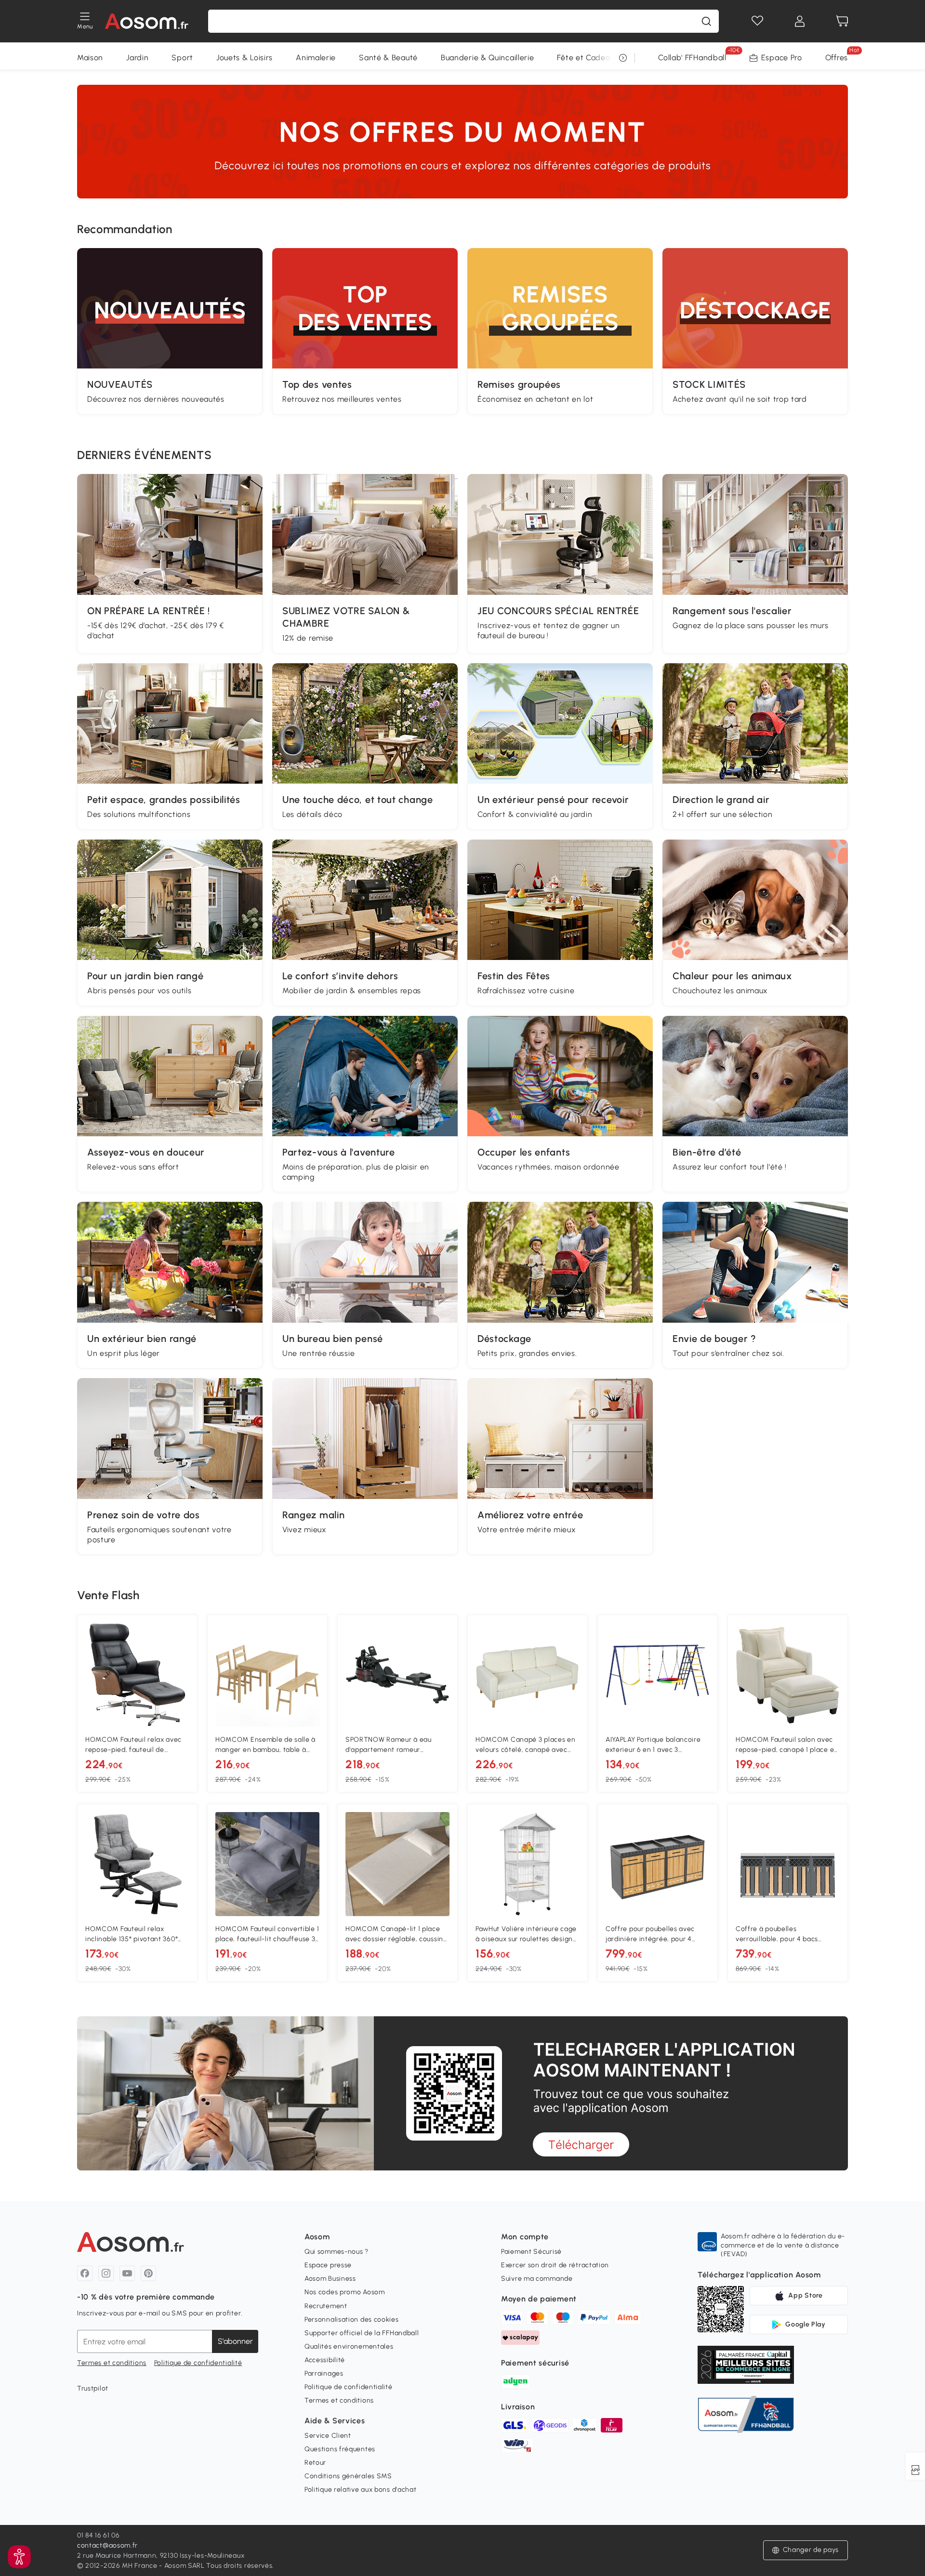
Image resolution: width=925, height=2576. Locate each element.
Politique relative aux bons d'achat (361, 2490)
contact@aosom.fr (107, 2545)
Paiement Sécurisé (531, 2252)
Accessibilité (325, 2360)
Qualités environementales (349, 2346)
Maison (90, 58)
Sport (182, 58)
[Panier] (842, 21)
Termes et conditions (112, 2363)
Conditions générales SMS (348, 2476)
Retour (315, 2463)
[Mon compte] (800, 21)
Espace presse (328, 2265)
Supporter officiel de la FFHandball (362, 2333)
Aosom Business (330, 2279)
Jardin (137, 58)
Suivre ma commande (537, 2279)
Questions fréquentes (340, 2449)
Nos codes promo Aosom (345, 2292)
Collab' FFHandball (692, 58)
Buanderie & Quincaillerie (488, 58)
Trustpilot (93, 2388)
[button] (19, 2557)
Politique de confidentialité (198, 2363)
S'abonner (235, 2341)
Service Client (328, 2436)
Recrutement (326, 2306)
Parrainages (324, 2373)
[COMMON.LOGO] (147, 21)
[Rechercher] (706, 21)
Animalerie (316, 58)
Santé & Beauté (388, 58)
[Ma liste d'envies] (757, 21)
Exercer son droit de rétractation (555, 2265)
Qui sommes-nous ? (337, 2252)
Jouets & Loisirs (244, 58)
